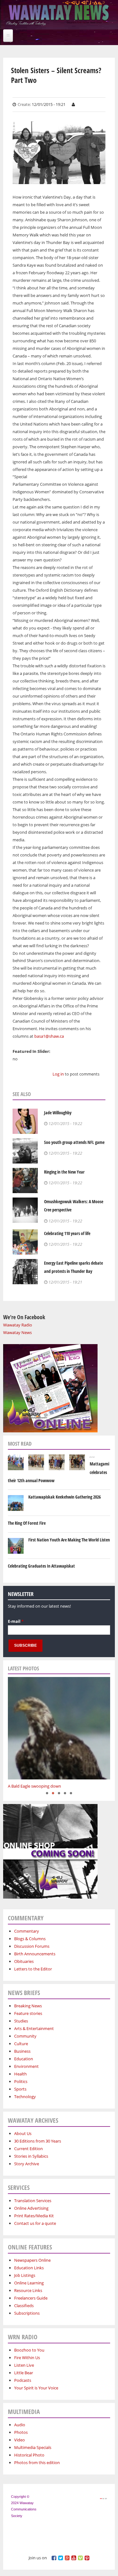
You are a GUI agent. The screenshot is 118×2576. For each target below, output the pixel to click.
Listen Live (24, 2365)
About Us (23, 2133)
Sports (20, 2089)
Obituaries (24, 1961)
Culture (21, 2044)
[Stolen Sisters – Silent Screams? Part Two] (59, 180)
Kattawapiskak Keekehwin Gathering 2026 (65, 1497)
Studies (21, 2021)
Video (20, 2440)
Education (24, 2059)
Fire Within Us (27, 2358)
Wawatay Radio (18, 1325)
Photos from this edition (37, 2463)
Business (22, 2051)
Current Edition (28, 2149)
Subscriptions (27, 2313)
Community (25, 2036)
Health (20, 2074)
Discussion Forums (32, 1946)
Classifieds (24, 2306)
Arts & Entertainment (34, 2028)
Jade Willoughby (58, 1113)
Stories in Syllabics (31, 2156)
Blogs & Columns (30, 1939)
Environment (26, 2066)
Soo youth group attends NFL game (74, 1142)
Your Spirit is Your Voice (36, 2388)
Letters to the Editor (33, 1969)
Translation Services (33, 2201)
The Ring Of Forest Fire (27, 1523)
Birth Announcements (35, 1954)
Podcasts (23, 2380)
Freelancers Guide (31, 2298)
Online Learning (29, 2283)
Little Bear (24, 2373)
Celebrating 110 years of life (67, 1233)
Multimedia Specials (33, 2447)
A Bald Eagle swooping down (34, 1786)
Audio (20, 2425)
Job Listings (25, 2275)
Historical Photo (29, 2455)
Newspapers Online (32, 2260)
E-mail (16, 1621)
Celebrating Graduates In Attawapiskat (41, 1566)
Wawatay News (17, 1332)
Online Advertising (31, 2208)
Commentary (27, 1931)
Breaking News (28, 2006)
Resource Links (28, 2290)
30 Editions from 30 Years (38, 2141)
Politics (21, 2081)
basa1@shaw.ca (49, 1036)
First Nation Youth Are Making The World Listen (69, 1540)
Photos (21, 2432)
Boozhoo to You (29, 2350)
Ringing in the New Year (64, 1172)
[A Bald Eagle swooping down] (59, 1728)
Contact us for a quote (35, 2223)
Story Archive (27, 2164)
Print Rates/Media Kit (34, 2216)
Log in (58, 1074)
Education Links (29, 2268)
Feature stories (28, 2013)
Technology (25, 2097)
